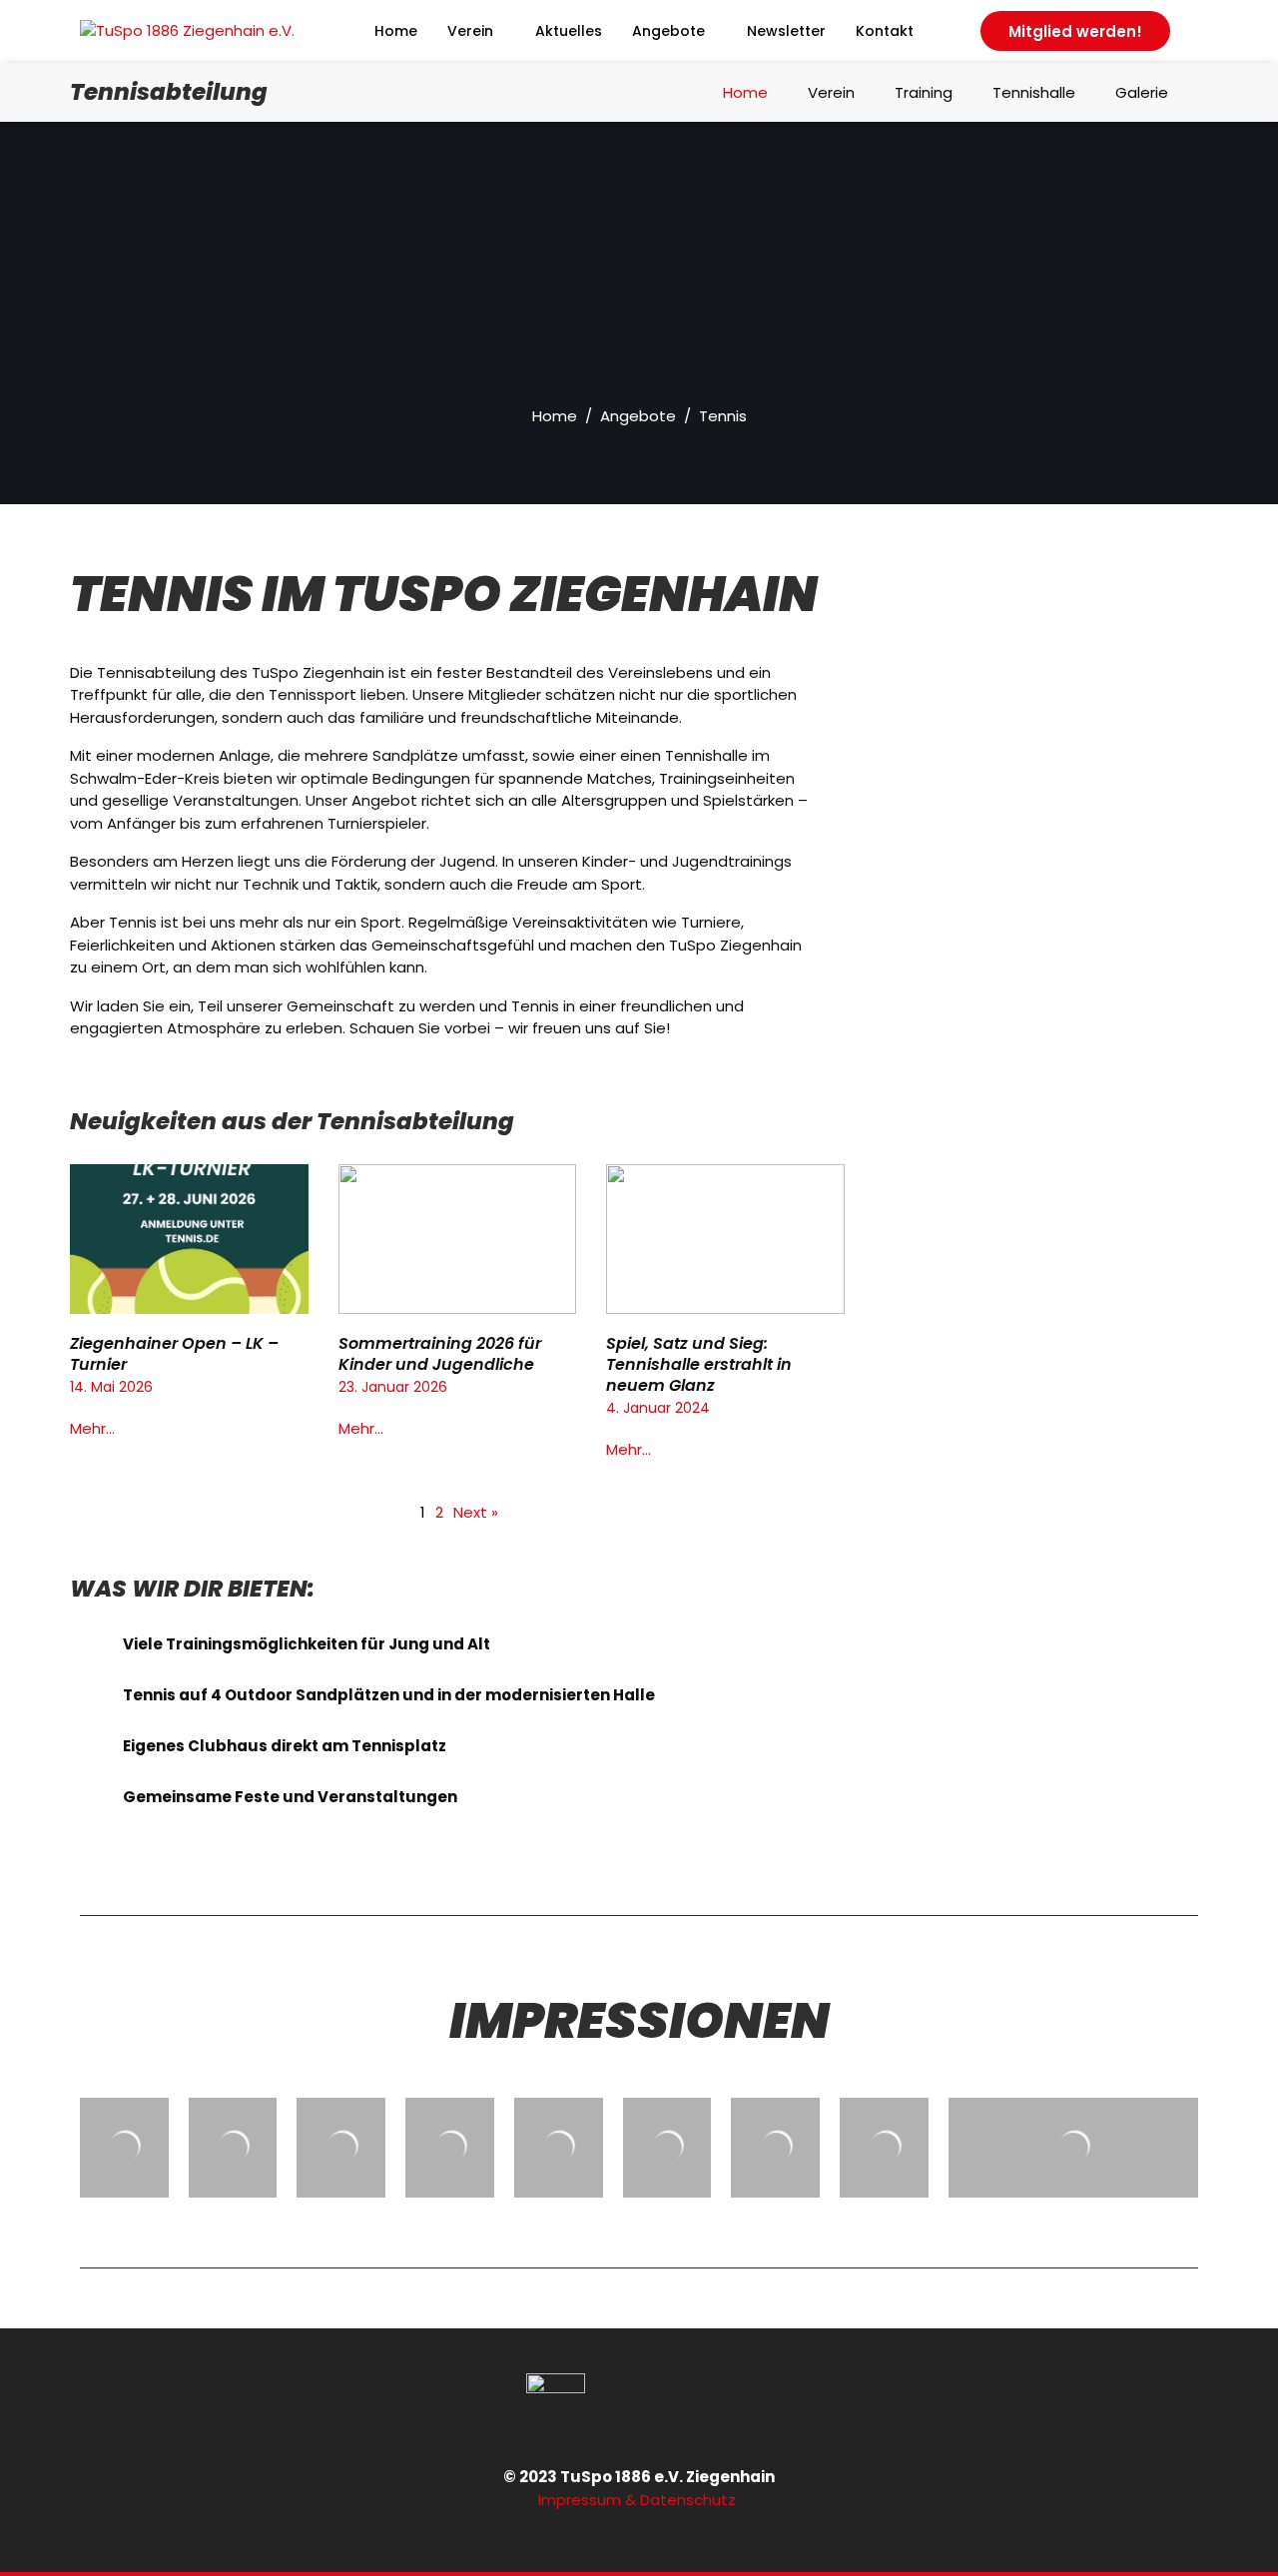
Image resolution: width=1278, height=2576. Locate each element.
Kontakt (885, 31)
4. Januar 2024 (658, 1408)
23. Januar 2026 (393, 1387)
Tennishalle (1034, 92)
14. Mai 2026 (111, 1387)
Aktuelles (569, 31)
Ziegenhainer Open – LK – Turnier (174, 1354)
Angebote (668, 31)
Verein (470, 31)
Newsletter (786, 31)
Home (396, 31)
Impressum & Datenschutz (639, 2500)
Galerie (1142, 92)
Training (924, 92)
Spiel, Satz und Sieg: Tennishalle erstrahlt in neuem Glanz (699, 1364)
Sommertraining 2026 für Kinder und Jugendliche (440, 1354)
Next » (476, 1512)
